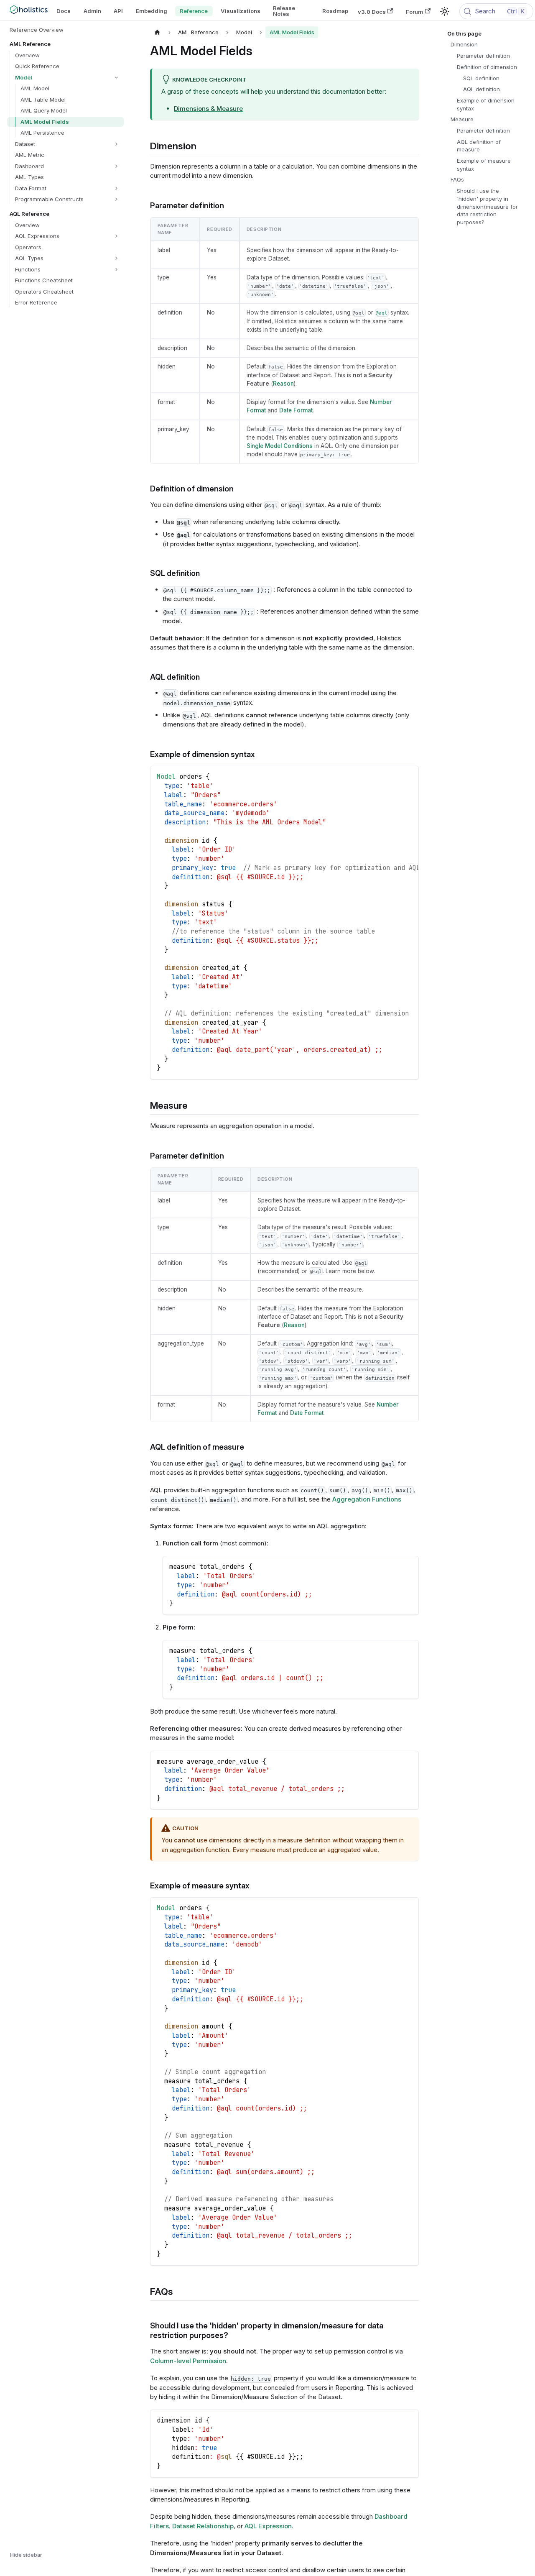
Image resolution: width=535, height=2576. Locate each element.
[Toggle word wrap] (394, 776)
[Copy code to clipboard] (409, 776)
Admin (92, 11)
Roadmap (335, 11)
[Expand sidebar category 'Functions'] (116, 270)
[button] (68, 78)
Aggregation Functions (367, 1499)
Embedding (152, 11)
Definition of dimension (487, 67)
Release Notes (284, 11)
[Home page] (158, 32)
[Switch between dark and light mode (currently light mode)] (445, 11)
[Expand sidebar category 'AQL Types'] (116, 258)
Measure (462, 119)
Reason (283, 384)
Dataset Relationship (203, 2526)
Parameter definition (483, 56)
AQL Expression (268, 2526)
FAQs (457, 179)
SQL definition (481, 78)
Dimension (464, 44)
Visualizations (241, 11)
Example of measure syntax (484, 165)
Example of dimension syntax (486, 104)
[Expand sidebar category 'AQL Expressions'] (116, 236)
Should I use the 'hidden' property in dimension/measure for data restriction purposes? (487, 206)
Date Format (296, 410)
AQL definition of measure (479, 146)
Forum (414, 11)
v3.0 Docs (372, 11)
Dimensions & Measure (208, 109)
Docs (64, 11)
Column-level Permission (188, 2361)
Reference (194, 11)
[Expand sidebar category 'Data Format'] (116, 188)
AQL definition (481, 89)
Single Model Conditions (280, 446)
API (118, 11)
